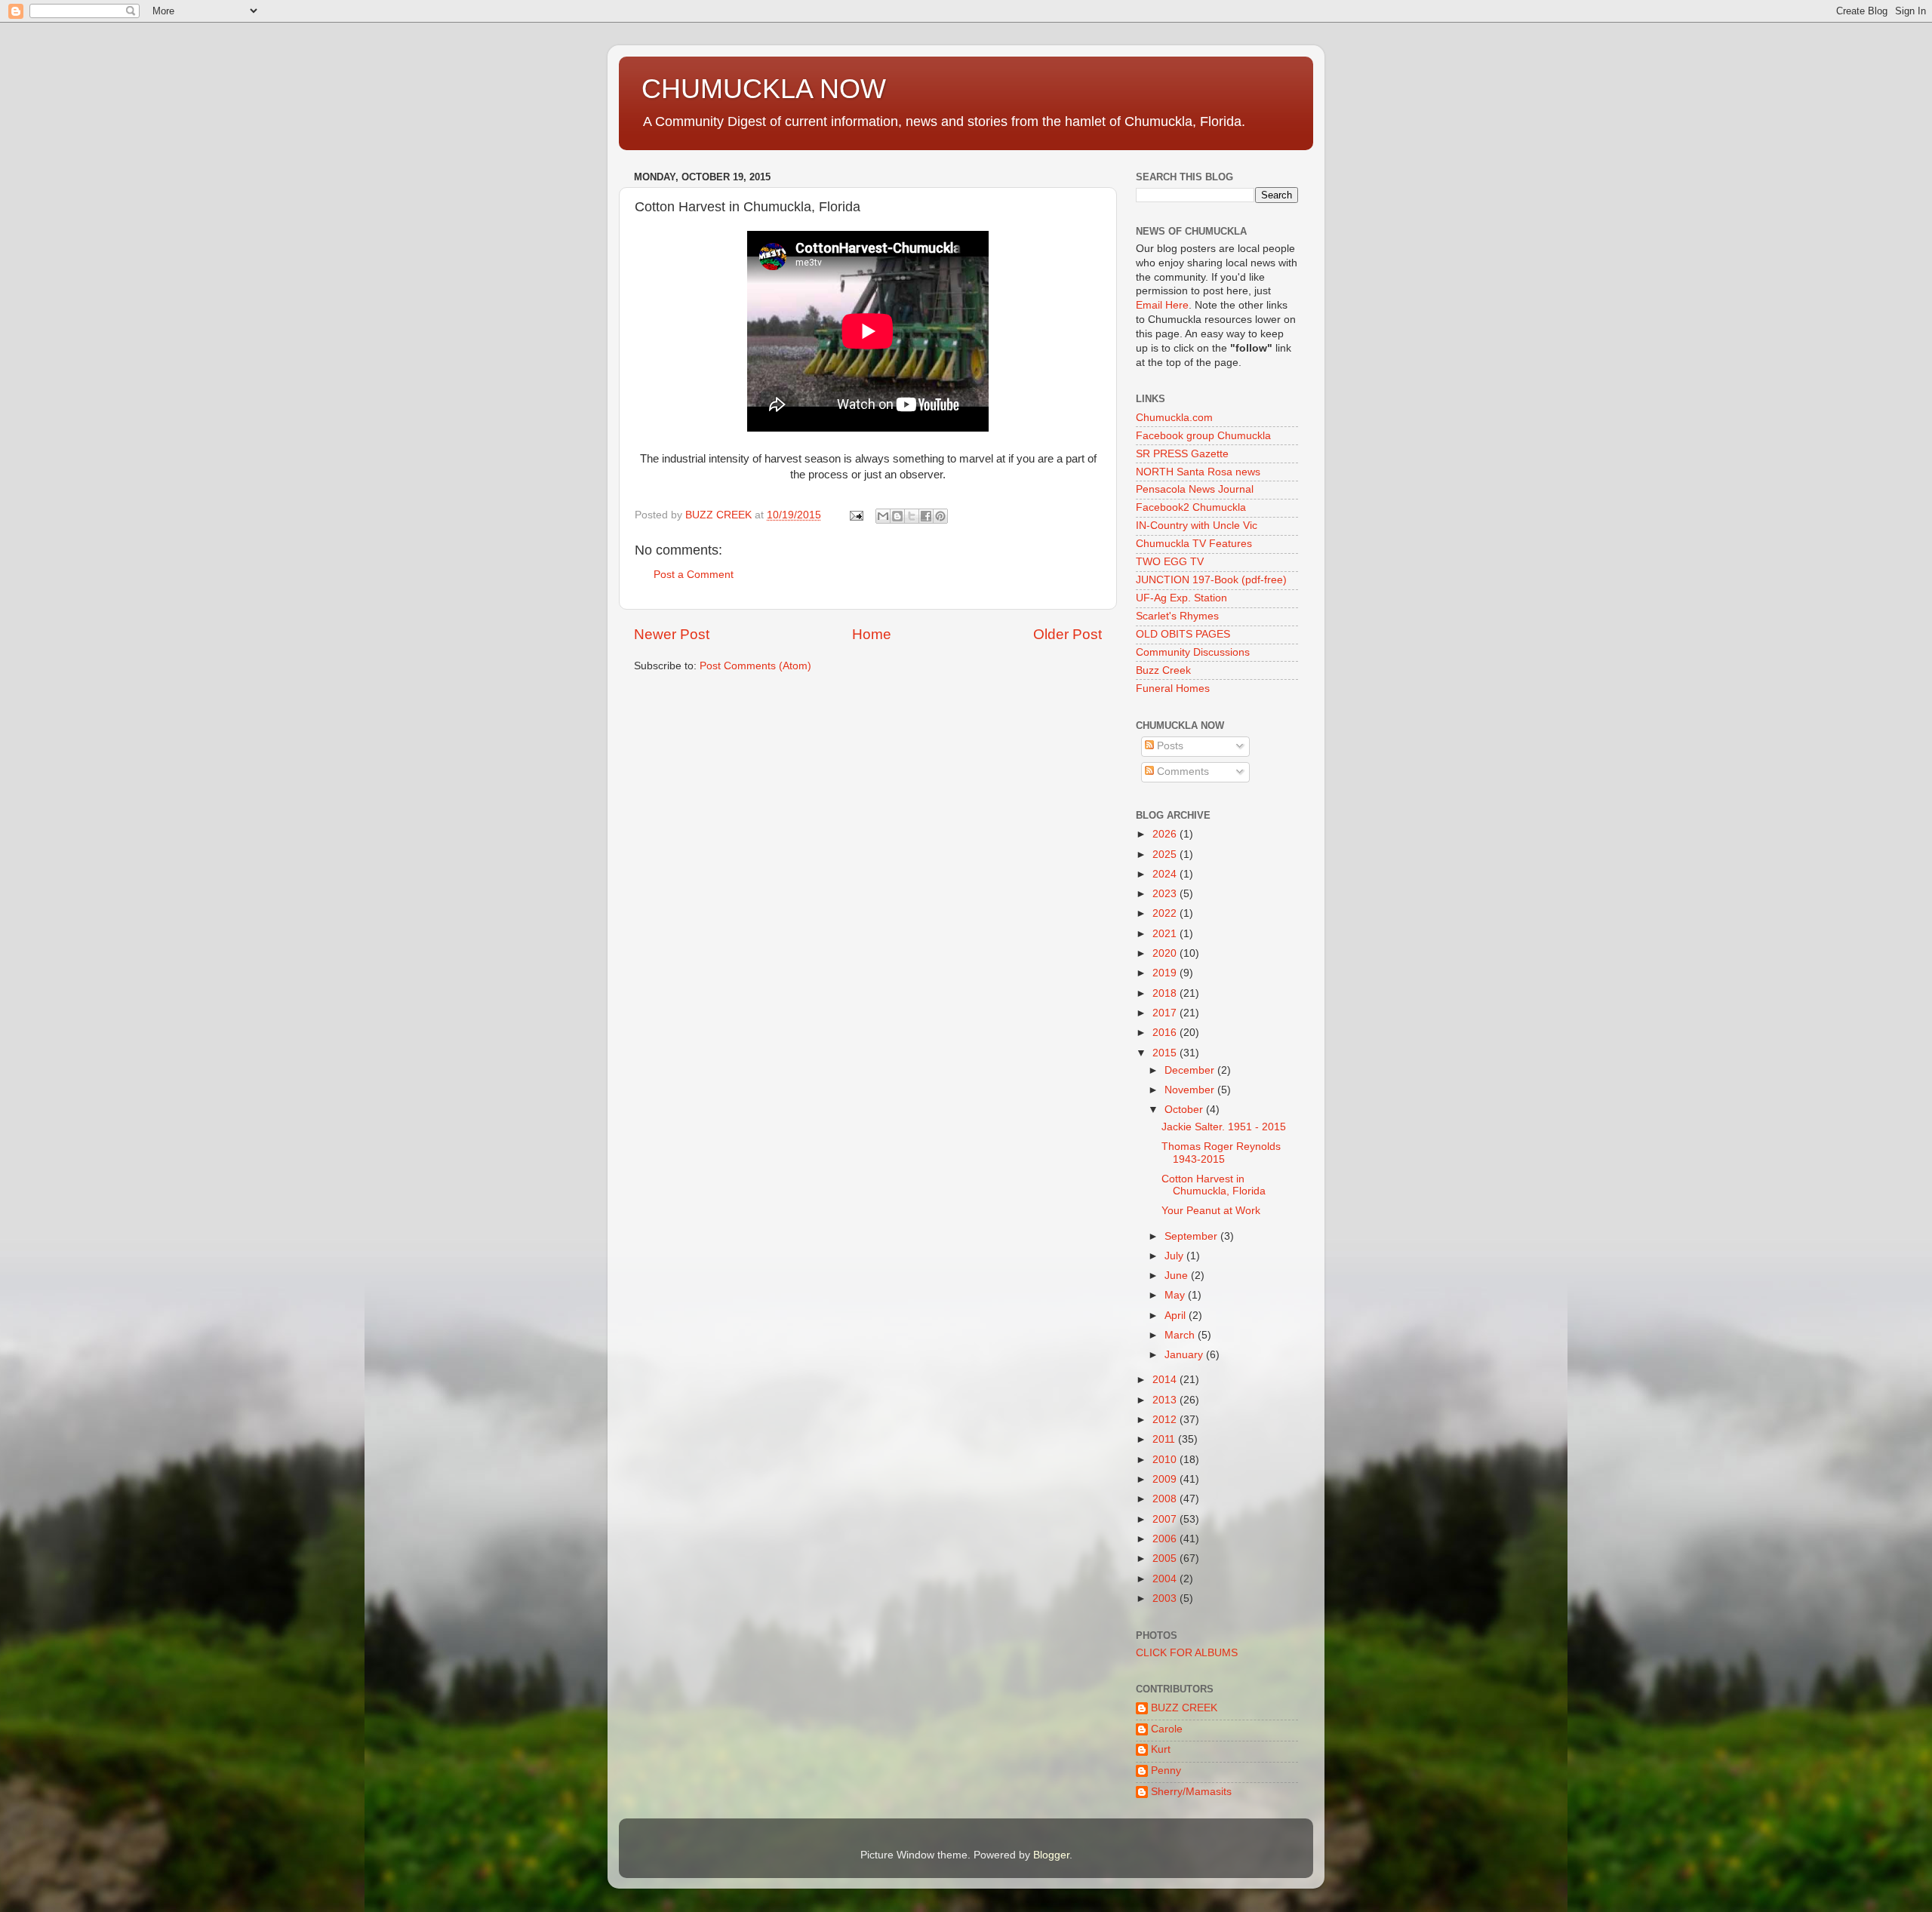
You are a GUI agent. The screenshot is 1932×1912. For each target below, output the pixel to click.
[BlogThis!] (897, 516)
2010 (1166, 1460)
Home (872, 634)
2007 (1166, 1519)
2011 (1165, 1439)
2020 (1166, 953)
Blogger (1051, 1855)
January (1185, 1355)
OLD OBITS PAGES (1183, 634)
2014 (1166, 1380)
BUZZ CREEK (1184, 1708)
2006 (1166, 1539)
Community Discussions (1193, 652)
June (1178, 1276)
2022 (1166, 913)
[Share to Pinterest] (940, 516)
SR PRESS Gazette (1182, 454)
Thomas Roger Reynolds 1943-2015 (1221, 1153)
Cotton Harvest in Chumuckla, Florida (1214, 1185)
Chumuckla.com (1174, 418)
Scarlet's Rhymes (1177, 616)
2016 (1166, 1033)
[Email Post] (855, 515)
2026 (1166, 834)
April (1177, 1316)
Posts (1169, 746)
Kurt (1161, 1749)
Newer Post (672, 634)
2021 (1166, 934)
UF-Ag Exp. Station (1181, 598)
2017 (1166, 1013)
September (1192, 1236)
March (1181, 1335)
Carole (1167, 1729)
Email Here (1162, 305)
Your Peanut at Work (1211, 1211)
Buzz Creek (1163, 670)
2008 (1166, 1499)
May (1176, 1295)
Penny (1166, 1771)
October (1185, 1110)
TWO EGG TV (1170, 562)
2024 (1166, 874)
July (1175, 1256)
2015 (1166, 1053)
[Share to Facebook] (926, 516)
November (1191, 1090)
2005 (1166, 1558)
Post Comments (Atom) (755, 666)
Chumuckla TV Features (1194, 544)
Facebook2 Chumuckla (1191, 507)
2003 (1166, 1598)
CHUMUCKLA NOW (764, 89)
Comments (1181, 772)
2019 (1166, 973)
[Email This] (883, 516)
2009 (1166, 1479)
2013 (1166, 1400)
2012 (1166, 1420)
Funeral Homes (1173, 689)
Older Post (1068, 634)
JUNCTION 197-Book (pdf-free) (1211, 580)
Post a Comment (694, 575)
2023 (1166, 894)
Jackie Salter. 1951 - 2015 (1224, 1127)
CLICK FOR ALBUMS (1187, 1653)
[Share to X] (912, 516)
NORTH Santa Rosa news (1198, 472)
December (1191, 1070)
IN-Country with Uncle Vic (1197, 526)
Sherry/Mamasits (1191, 1792)
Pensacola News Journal (1195, 489)
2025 (1166, 855)
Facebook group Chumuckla (1203, 436)
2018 (1166, 993)
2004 (1166, 1579)
